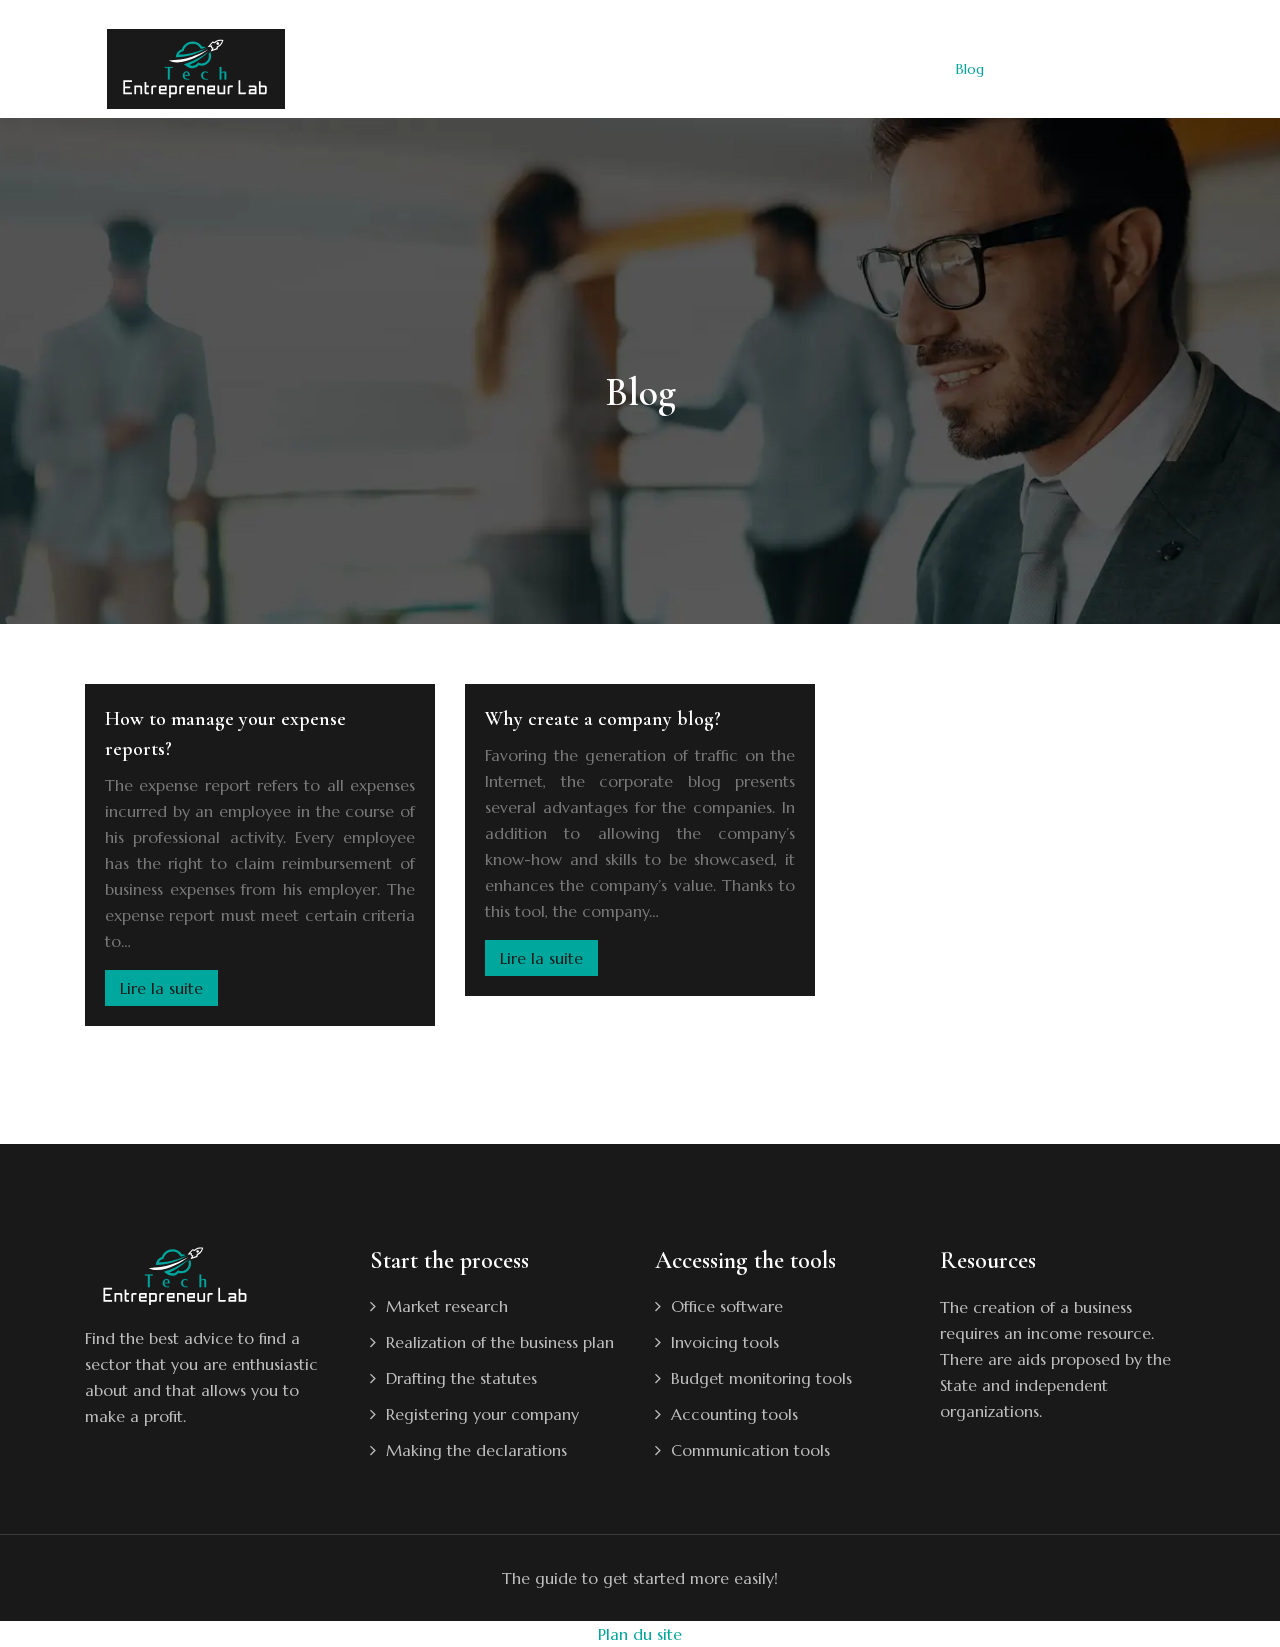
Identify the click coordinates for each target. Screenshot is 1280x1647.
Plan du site (640, 1634)
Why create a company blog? (603, 719)
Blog (970, 69)
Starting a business (532, 69)
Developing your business (702, 69)
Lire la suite (161, 988)
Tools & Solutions (869, 69)
